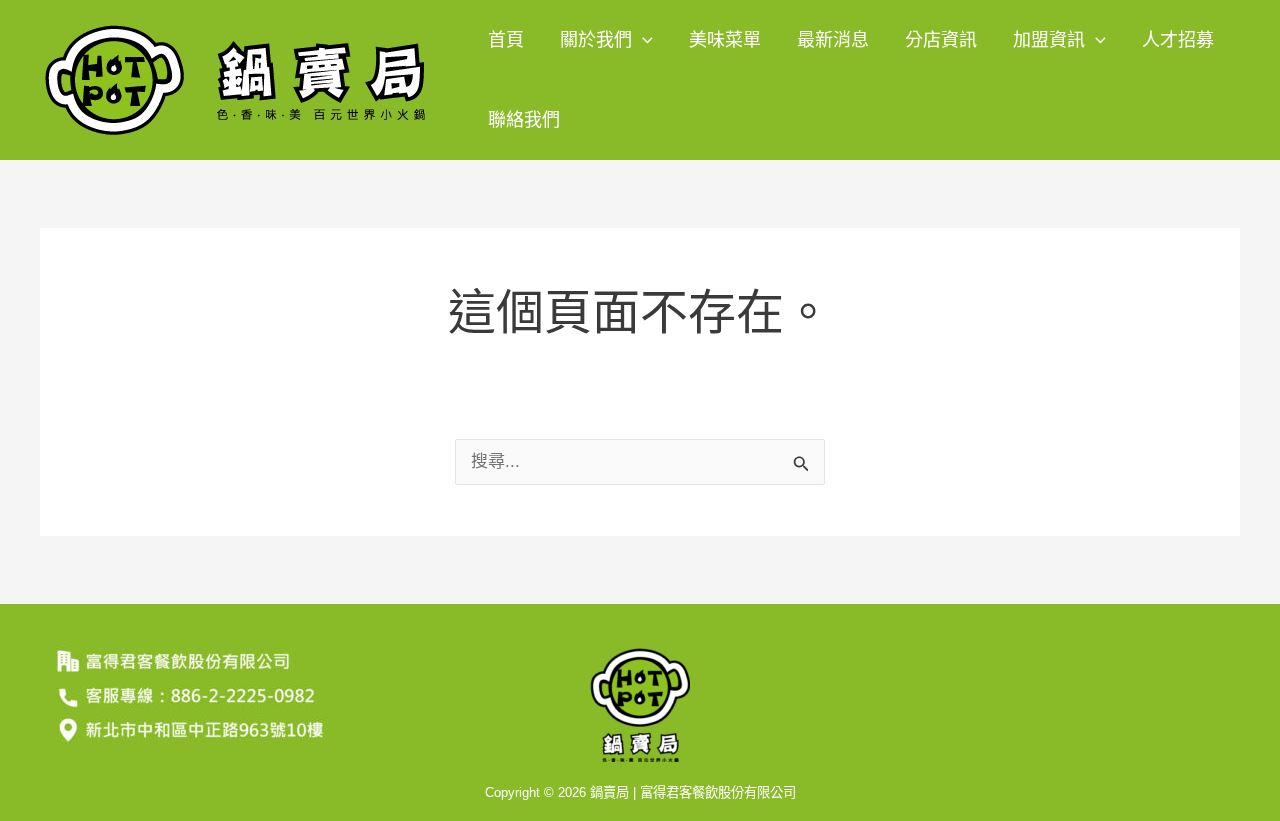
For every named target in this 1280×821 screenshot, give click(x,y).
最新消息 (833, 40)
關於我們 (596, 40)
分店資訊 (941, 40)
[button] (642, 40)
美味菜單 (725, 40)
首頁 (506, 40)
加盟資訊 (1049, 40)
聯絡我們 (524, 120)
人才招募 (1178, 40)
